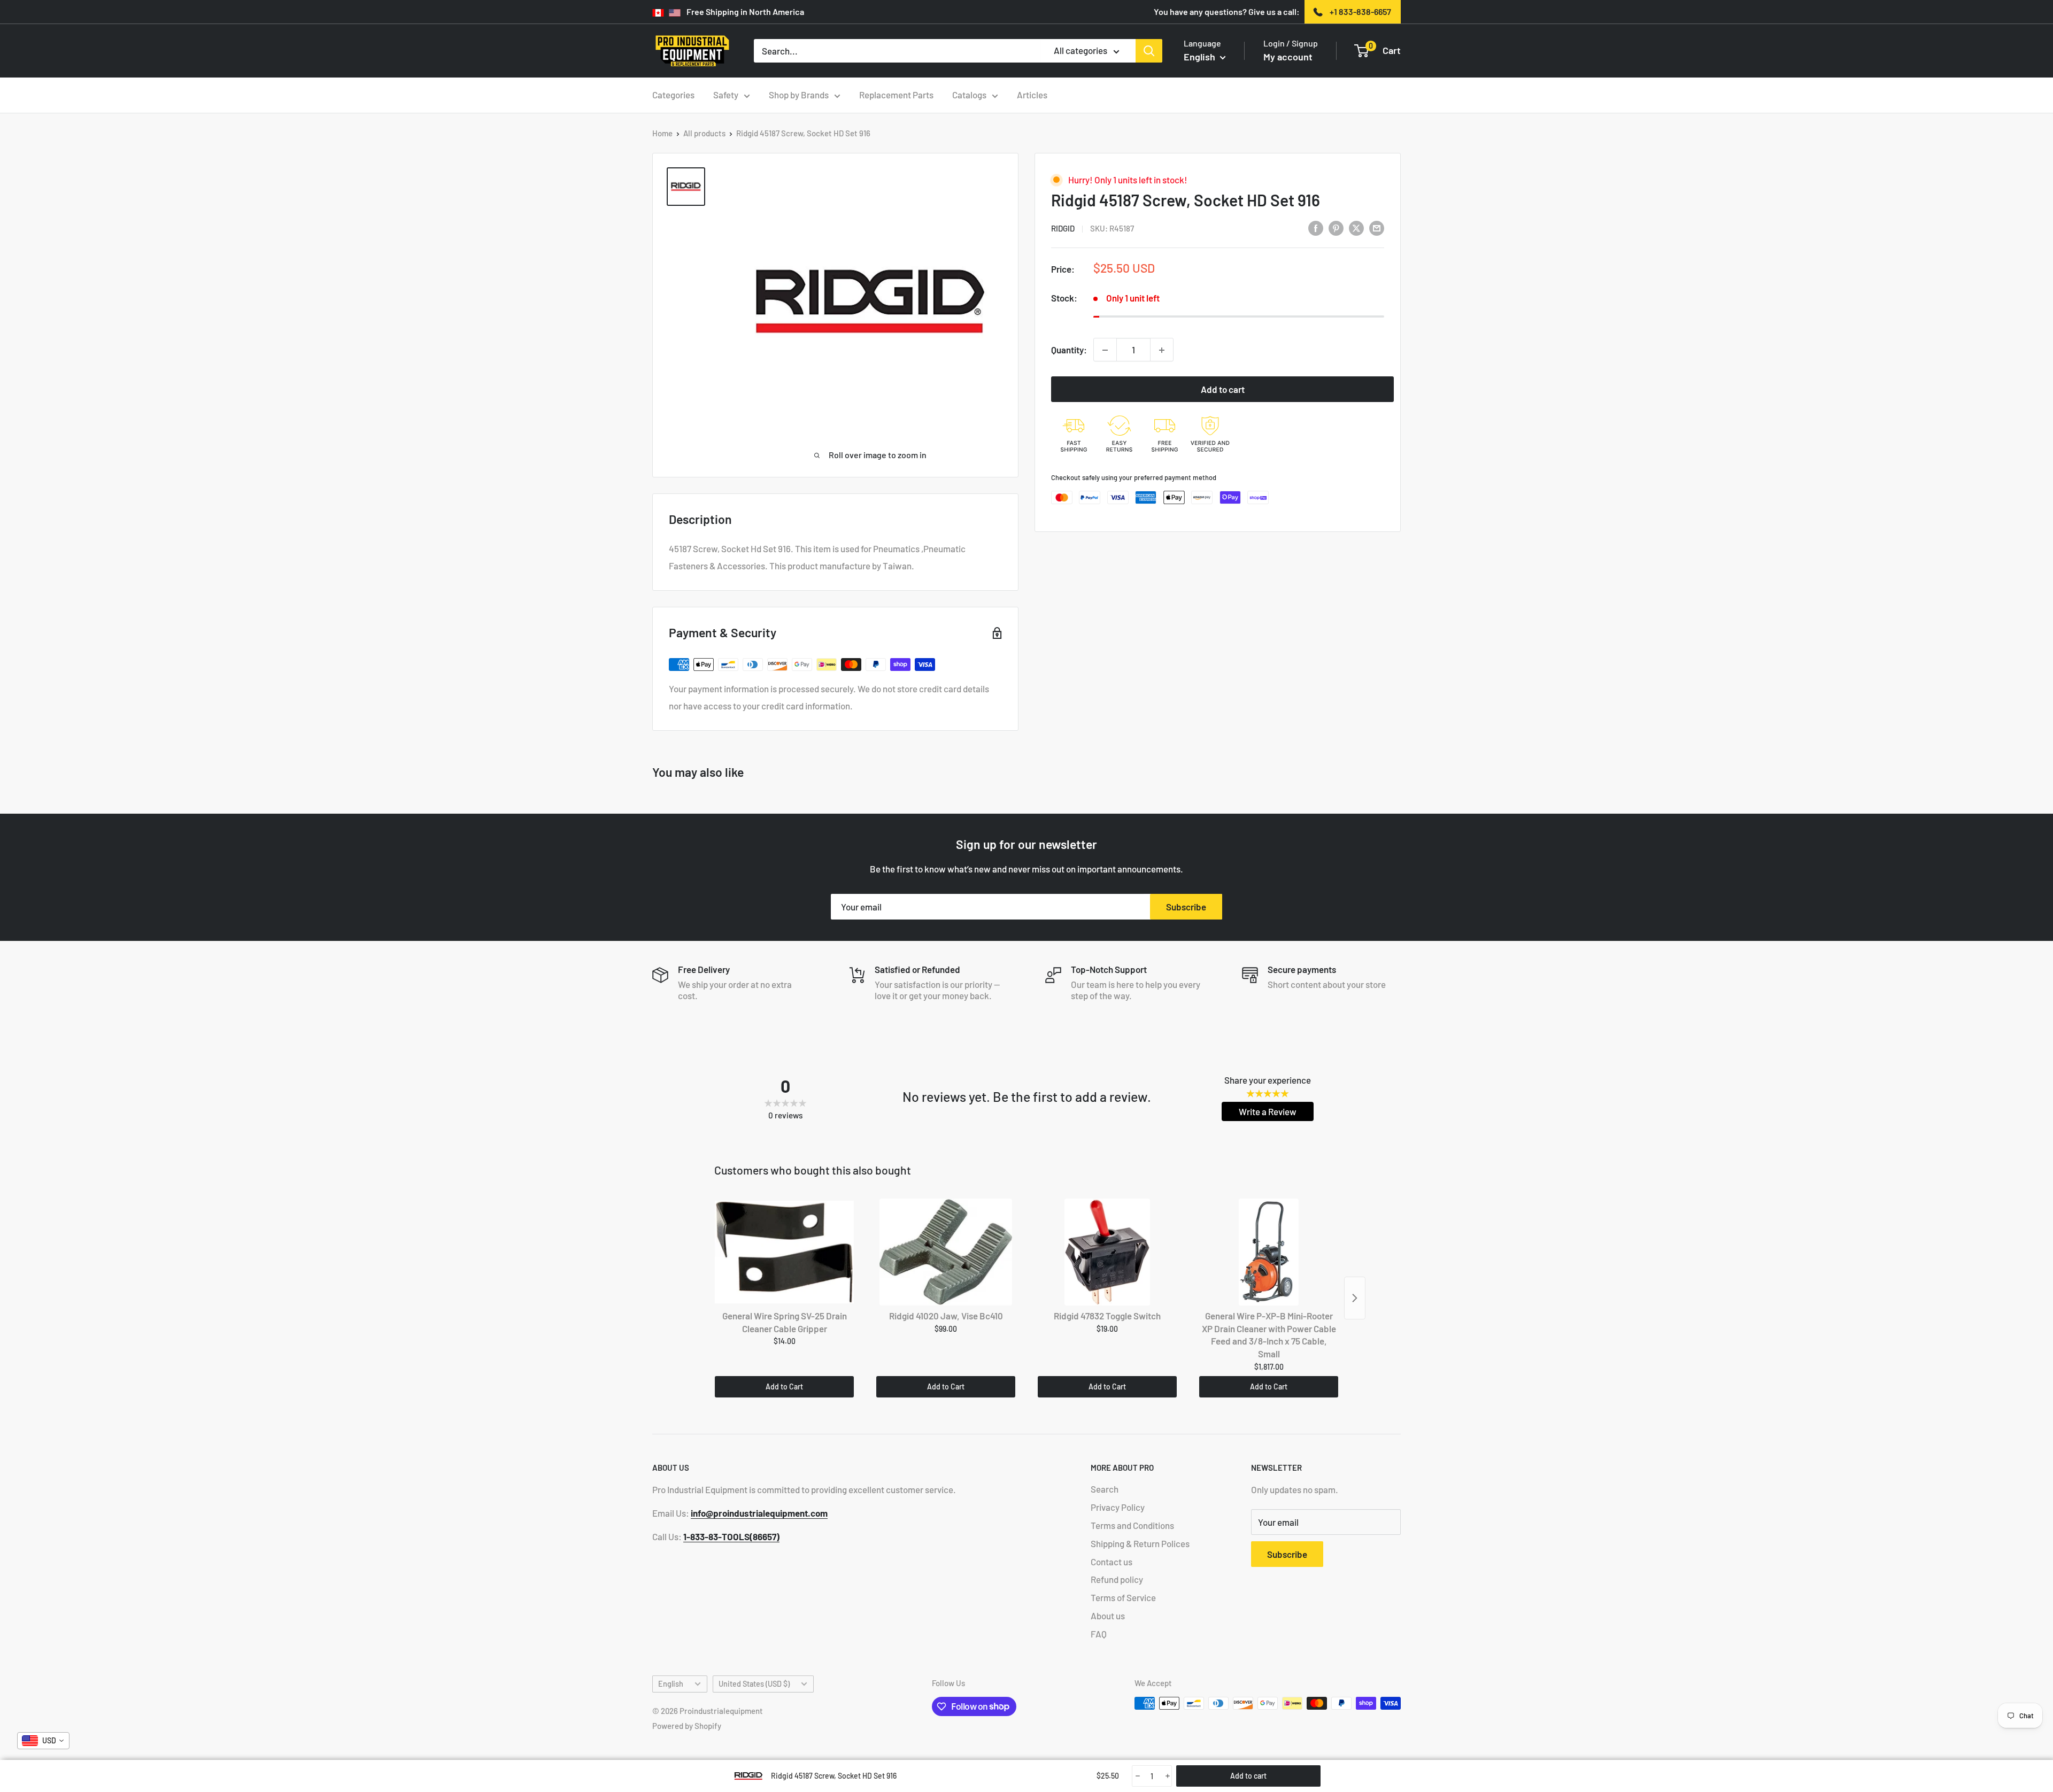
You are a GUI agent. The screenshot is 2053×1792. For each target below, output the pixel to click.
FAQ (1099, 1634)
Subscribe (1186, 907)
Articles (1032, 95)
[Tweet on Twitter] (1356, 228)
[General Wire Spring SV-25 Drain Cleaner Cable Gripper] (784, 1252)
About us (1108, 1616)
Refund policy (1117, 1579)
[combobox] (43, 1741)
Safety (726, 95)
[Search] (1149, 51)
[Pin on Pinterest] (1336, 228)
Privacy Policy (1118, 1507)
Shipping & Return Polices (1140, 1543)
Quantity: (1069, 350)
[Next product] (1355, 1298)
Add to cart (1223, 390)
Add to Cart (784, 1387)
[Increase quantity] (1162, 350)
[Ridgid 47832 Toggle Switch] (1107, 1252)
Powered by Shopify (687, 1726)
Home (662, 133)
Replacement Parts (896, 95)
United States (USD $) (754, 1684)
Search (1105, 1489)
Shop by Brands (799, 95)
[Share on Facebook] (1316, 228)
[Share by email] (1377, 228)
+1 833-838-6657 (1360, 11)
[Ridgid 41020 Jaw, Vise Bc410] (946, 1252)
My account (1288, 57)
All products (704, 133)
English (671, 1684)
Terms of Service (1123, 1597)
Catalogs (969, 95)
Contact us (1112, 1562)
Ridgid (1063, 228)
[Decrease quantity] (1105, 350)
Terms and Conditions (1132, 1525)
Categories (673, 95)
